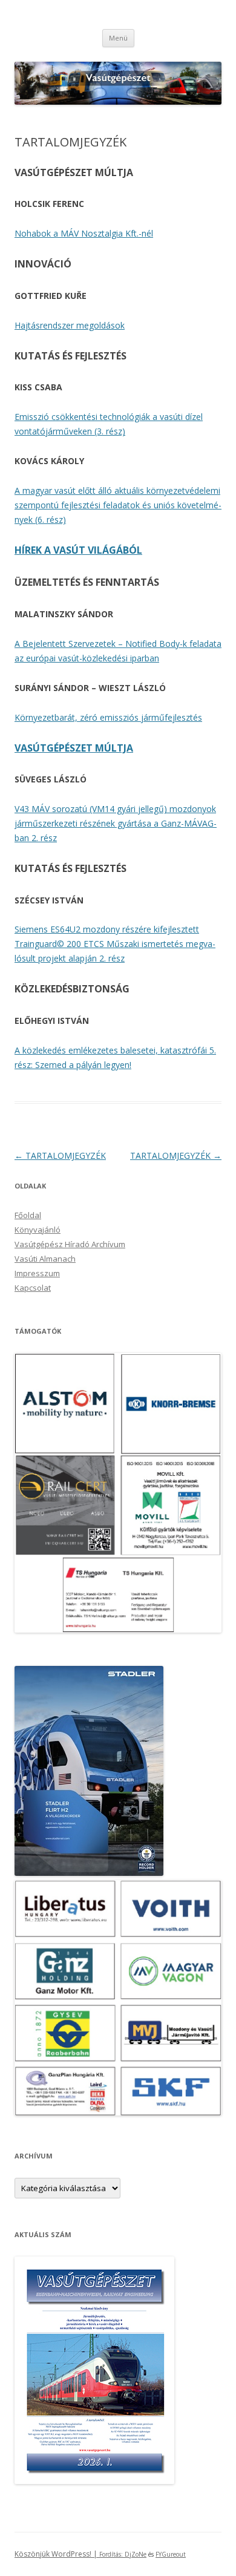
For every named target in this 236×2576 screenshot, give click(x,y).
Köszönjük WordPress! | (70, 2554)
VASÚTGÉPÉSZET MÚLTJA (74, 748)
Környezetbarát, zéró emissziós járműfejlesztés (108, 717)
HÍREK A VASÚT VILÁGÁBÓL (78, 550)
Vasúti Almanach (45, 1259)
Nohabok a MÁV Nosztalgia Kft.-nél (84, 233)
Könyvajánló (38, 1230)
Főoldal (28, 1215)
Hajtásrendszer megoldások (70, 325)
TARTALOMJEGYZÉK (60, 1155)
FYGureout (171, 2554)
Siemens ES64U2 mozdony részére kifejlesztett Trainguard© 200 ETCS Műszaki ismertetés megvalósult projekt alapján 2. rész (115, 944)
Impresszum (37, 1273)
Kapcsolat (33, 1288)
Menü (118, 38)
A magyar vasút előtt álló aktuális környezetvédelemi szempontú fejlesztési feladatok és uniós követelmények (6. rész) (118, 505)
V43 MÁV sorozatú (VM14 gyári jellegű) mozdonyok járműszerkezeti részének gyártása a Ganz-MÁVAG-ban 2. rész (116, 823)
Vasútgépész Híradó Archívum (70, 1244)
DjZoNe (136, 2554)
